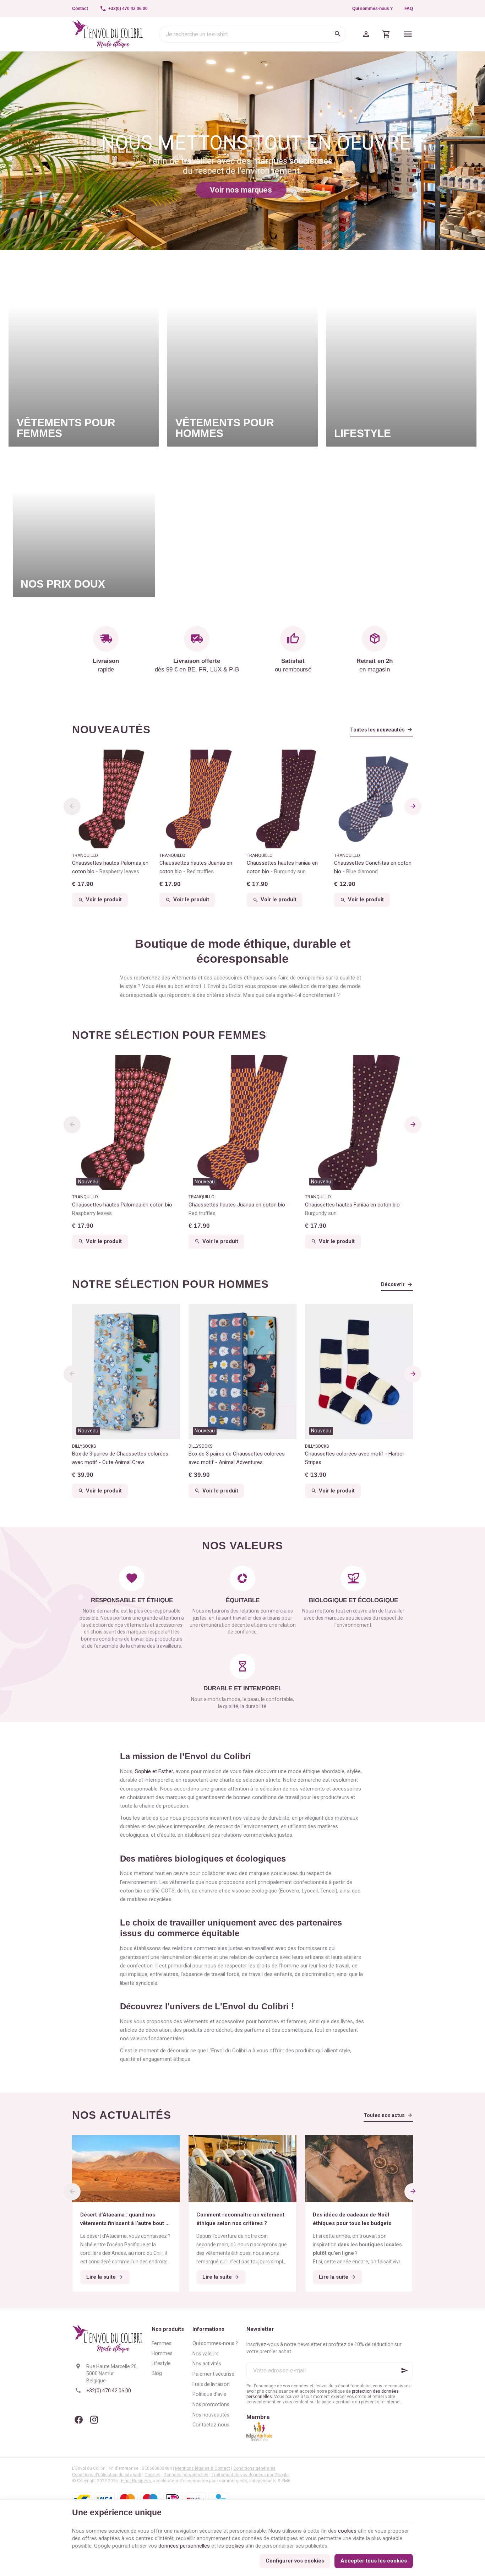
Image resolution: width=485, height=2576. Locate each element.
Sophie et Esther (154, 1771)
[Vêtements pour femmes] (84, 353)
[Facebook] (78, 2420)
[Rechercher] (338, 34)
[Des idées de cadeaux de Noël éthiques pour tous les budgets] (359, 2169)
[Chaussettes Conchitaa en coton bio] (374, 799)
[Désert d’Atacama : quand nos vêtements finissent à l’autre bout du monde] (126, 2169)
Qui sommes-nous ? (372, 9)
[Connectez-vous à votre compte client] (366, 34)
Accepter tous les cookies (374, 2561)
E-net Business (136, 2481)
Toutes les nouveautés (377, 730)
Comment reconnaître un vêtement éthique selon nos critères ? (240, 2219)
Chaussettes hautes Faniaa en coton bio (282, 867)
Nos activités (207, 2364)
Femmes (162, 2343)
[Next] (413, 806)
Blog (157, 2373)
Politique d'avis (209, 2394)
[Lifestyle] (401, 353)
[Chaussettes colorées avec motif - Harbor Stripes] (359, 1371)
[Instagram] (94, 2420)
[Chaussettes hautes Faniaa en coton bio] (286, 799)
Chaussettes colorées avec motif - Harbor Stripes (355, 1458)
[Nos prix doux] (84, 526)
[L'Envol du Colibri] (108, 34)
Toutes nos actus (384, 2115)
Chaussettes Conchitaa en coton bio (373, 867)
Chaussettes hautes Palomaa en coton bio (110, 867)
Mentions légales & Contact (203, 2468)
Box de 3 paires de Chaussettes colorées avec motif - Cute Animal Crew (120, 1458)
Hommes (162, 2353)
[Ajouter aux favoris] (171, 1064)
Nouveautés (111, 730)
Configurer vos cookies (295, 2561)
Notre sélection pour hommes (170, 1284)
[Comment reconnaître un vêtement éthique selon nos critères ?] (243, 2169)
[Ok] (404, 2371)
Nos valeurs (206, 2354)
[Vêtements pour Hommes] (242, 353)
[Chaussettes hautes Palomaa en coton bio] (111, 799)
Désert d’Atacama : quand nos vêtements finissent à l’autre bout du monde (126, 2219)
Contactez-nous (211, 2425)
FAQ (409, 9)
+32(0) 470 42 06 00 (109, 2391)
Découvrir (393, 1284)
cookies (347, 2531)
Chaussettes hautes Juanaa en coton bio (196, 867)
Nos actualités (122, 2115)
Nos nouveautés (211, 2415)
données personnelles (184, 2546)
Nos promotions (211, 2404)
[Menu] (408, 34)
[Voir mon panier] (386, 34)
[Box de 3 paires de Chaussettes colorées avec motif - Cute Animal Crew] (126, 1371)
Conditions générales (254, 2468)
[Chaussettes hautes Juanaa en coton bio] (199, 799)
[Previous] (72, 806)
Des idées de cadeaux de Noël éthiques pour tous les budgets (352, 2219)
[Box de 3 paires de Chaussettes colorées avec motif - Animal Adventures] (243, 1371)
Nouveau (88, 1182)
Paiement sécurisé (213, 2374)
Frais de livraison (211, 2384)
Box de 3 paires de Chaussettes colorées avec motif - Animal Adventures (237, 1458)
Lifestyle (161, 2363)
